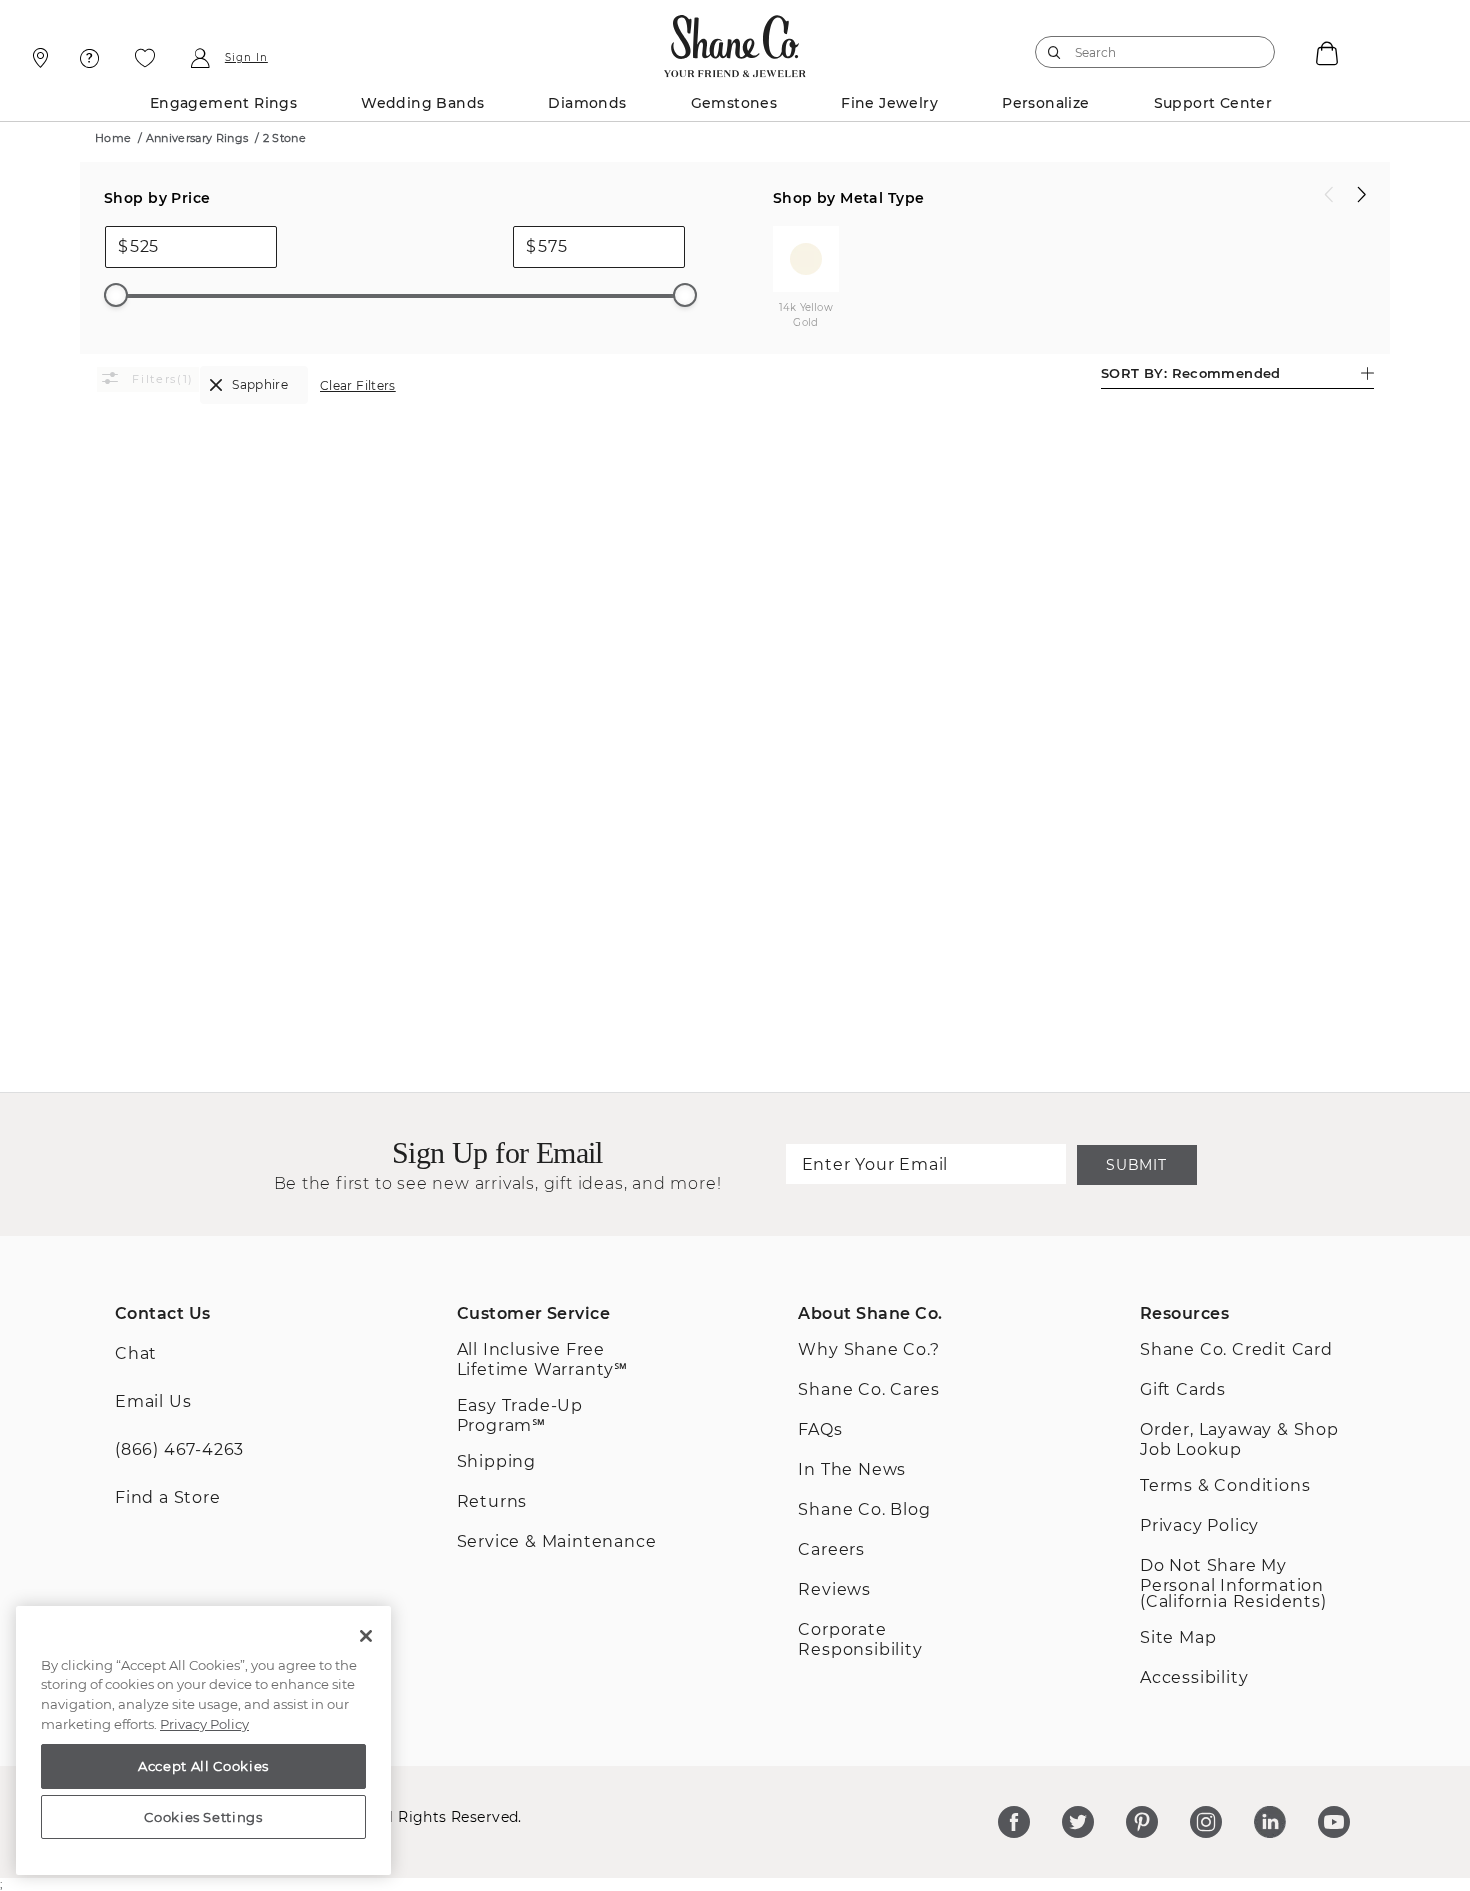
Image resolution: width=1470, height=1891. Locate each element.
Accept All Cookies (203, 1766)
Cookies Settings (203, 1817)
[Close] (366, 1636)
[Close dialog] (1009, 646)
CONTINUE (735, 1134)
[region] (203, 1741)
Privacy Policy (204, 1724)
